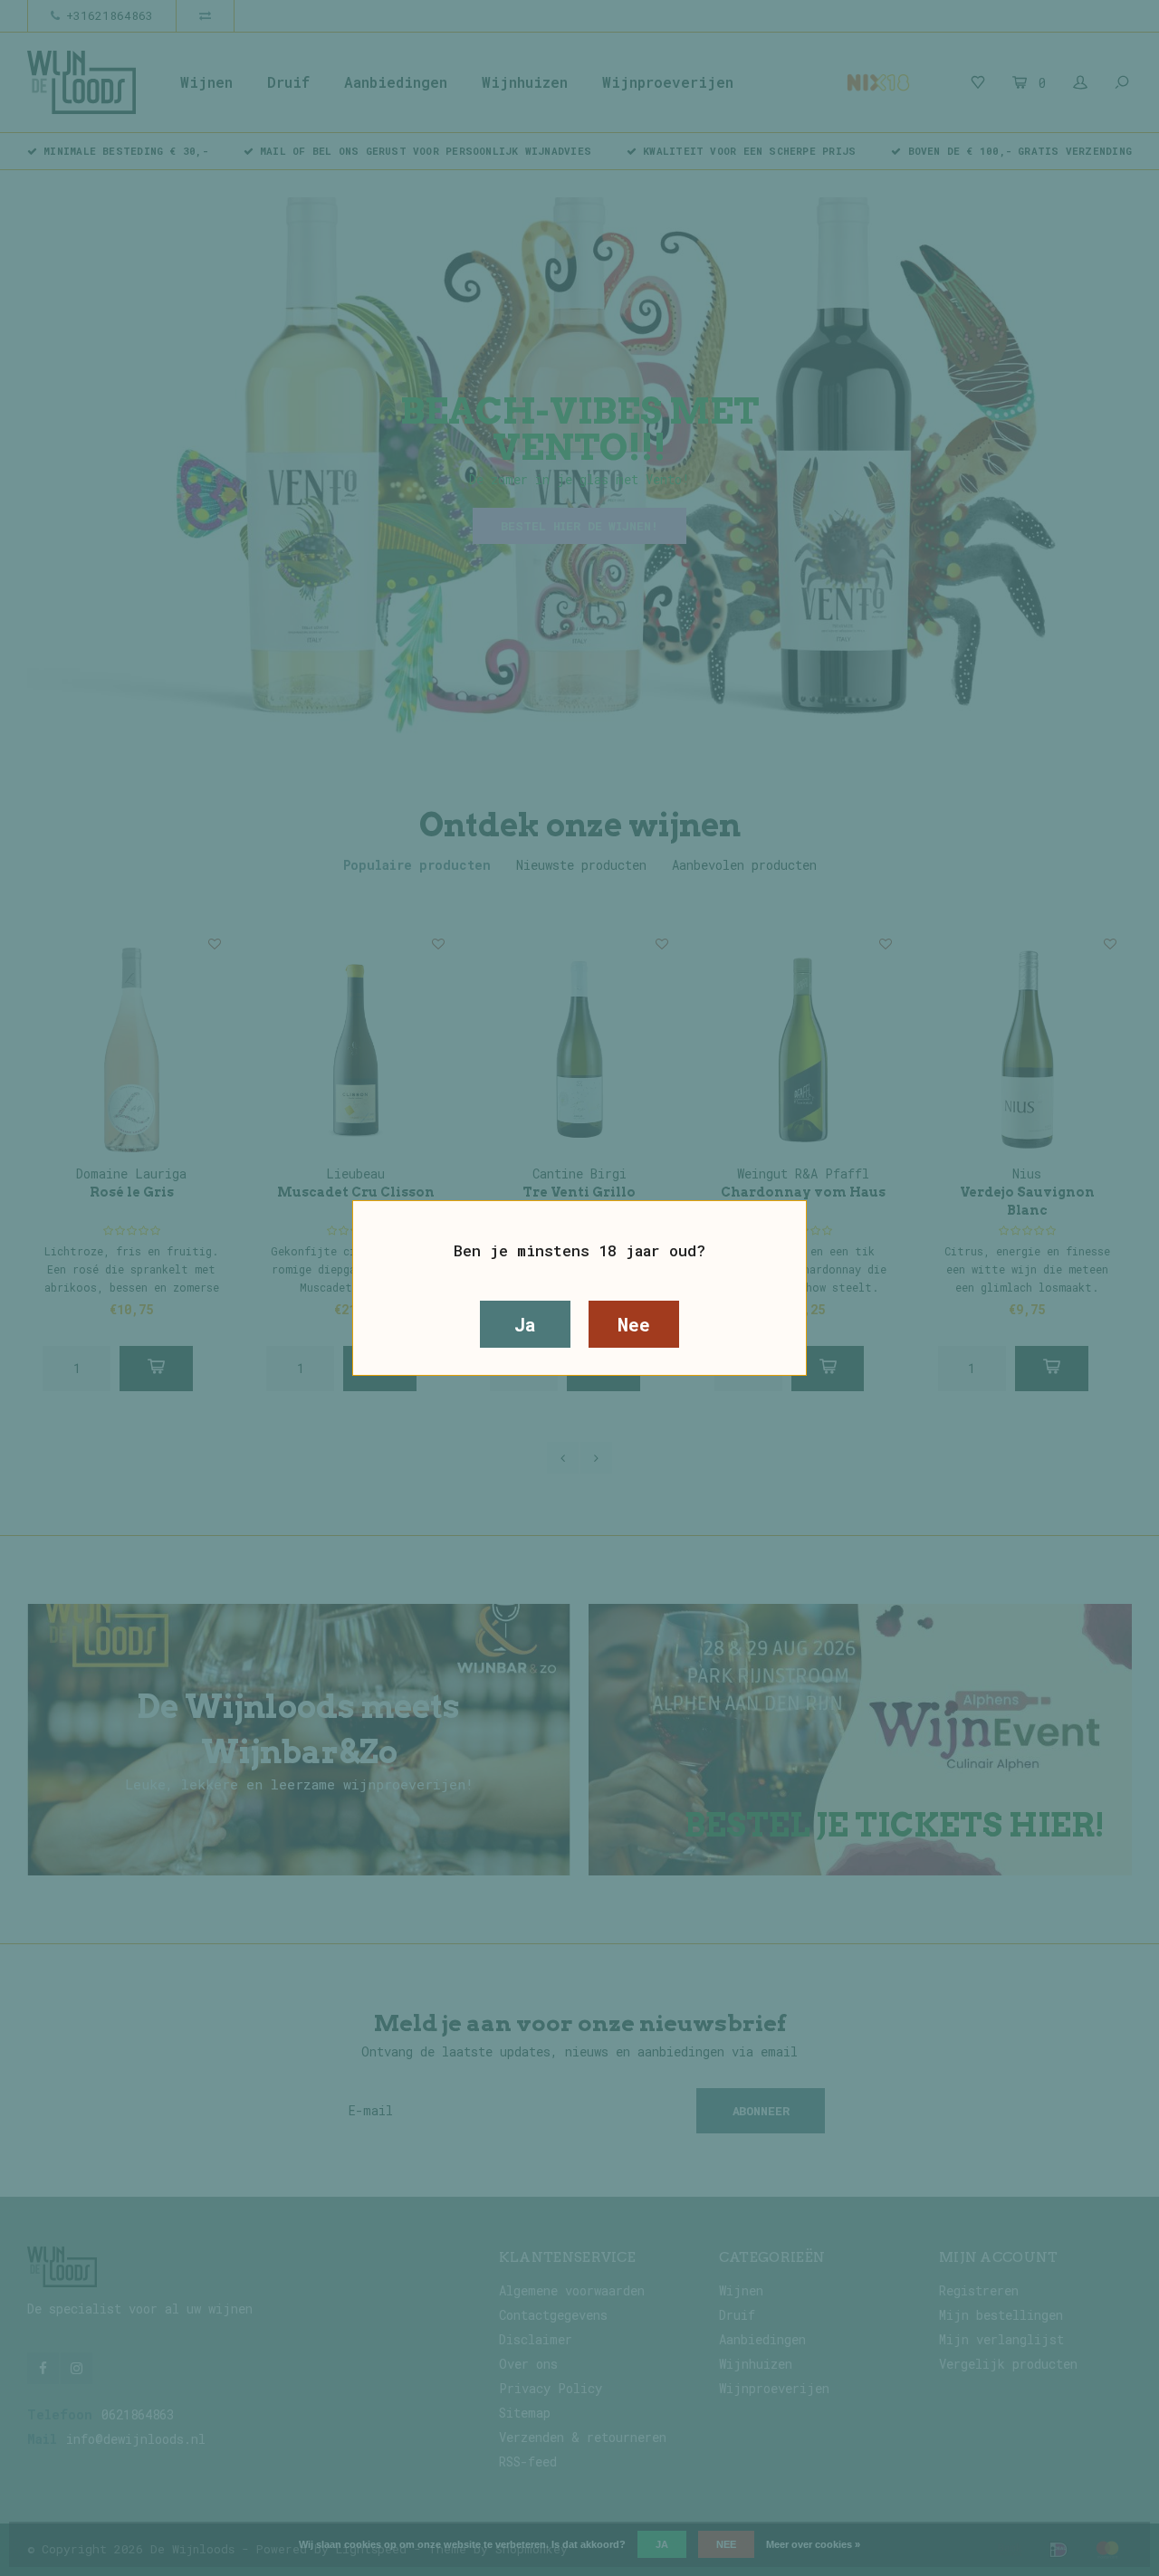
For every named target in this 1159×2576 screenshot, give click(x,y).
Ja (525, 1324)
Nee (633, 1324)
